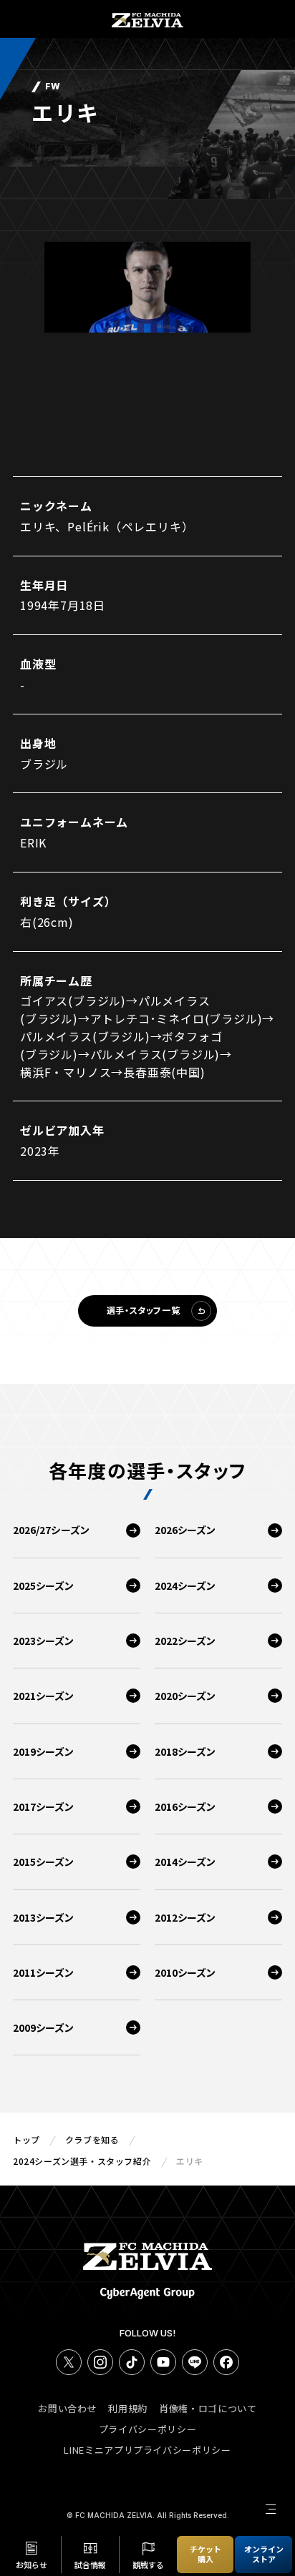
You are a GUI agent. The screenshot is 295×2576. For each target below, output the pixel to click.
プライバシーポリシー (148, 2429)
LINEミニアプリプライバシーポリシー (147, 2450)
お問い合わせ (67, 2408)
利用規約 (128, 2408)
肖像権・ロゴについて (208, 2408)
